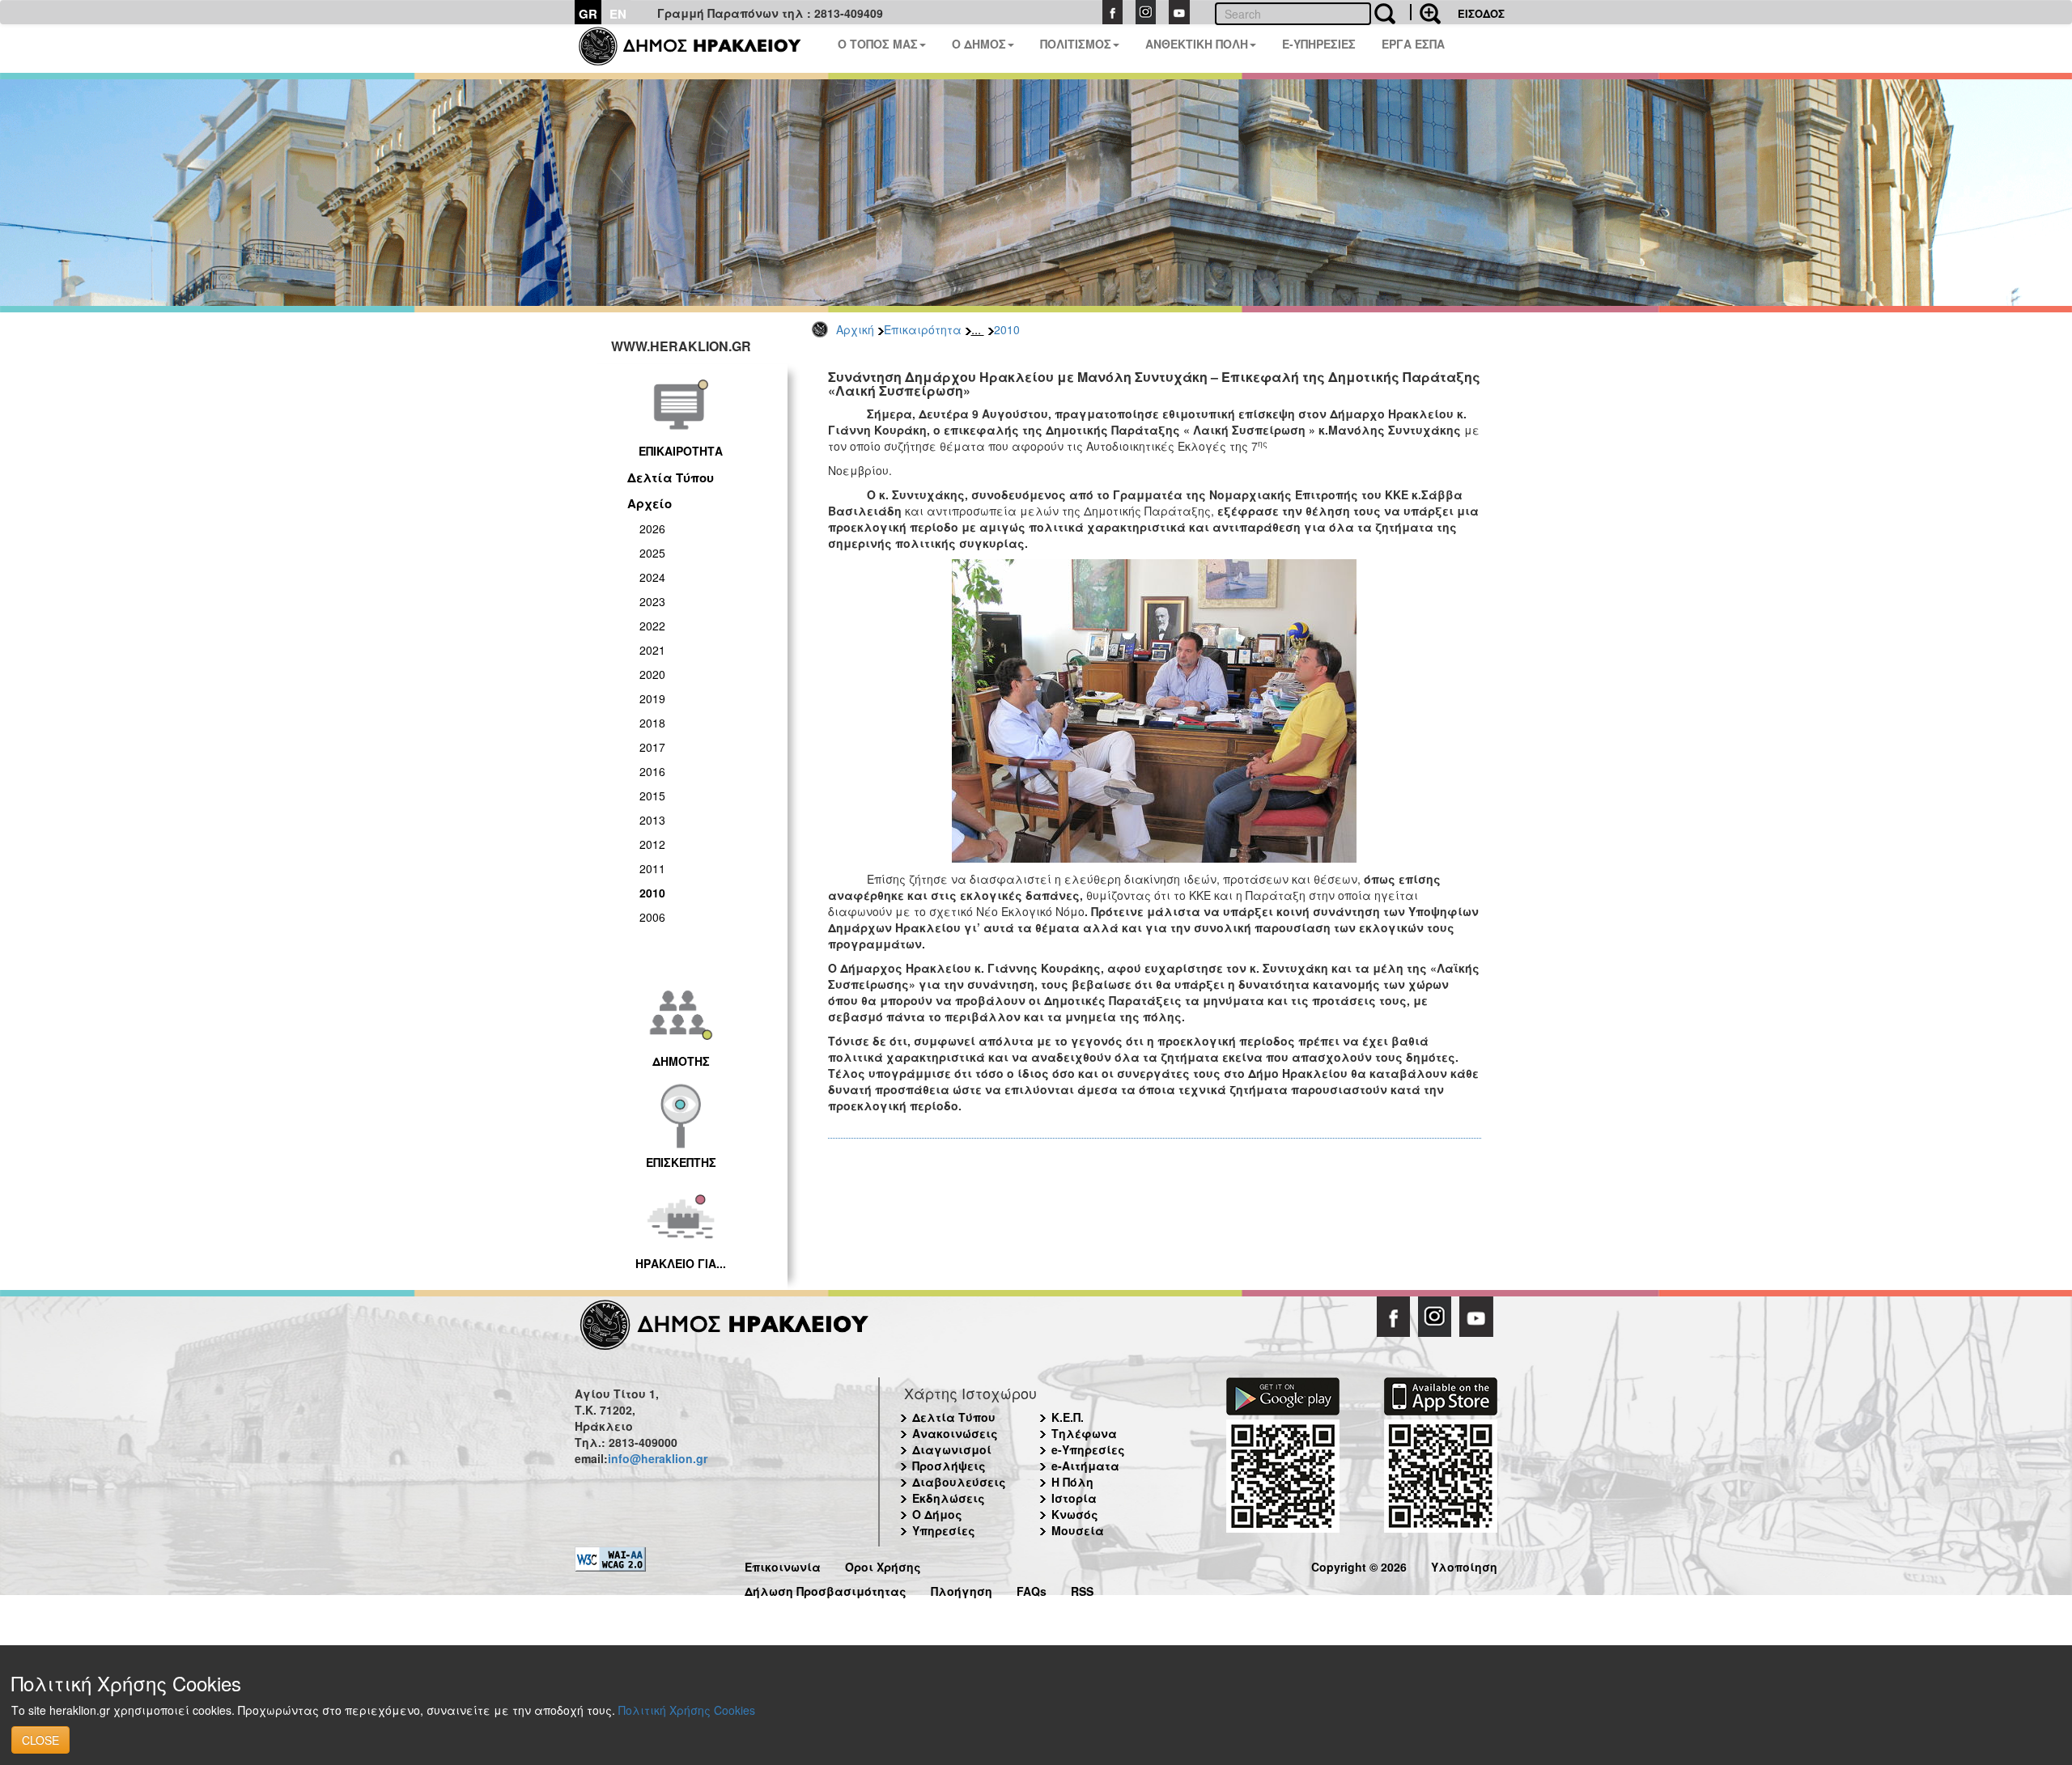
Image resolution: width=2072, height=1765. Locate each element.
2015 (652, 796)
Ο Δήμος (937, 1514)
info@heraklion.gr (658, 1458)
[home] (700, 49)
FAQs (1032, 1589)
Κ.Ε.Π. (1068, 1417)
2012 (652, 844)
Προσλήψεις (949, 1466)
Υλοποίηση (1464, 1565)
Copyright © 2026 (1359, 1565)
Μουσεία (1078, 1530)
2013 (652, 820)
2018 (652, 723)
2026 (652, 528)
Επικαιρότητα (923, 329)
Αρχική (855, 329)
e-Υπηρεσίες (1088, 1449)
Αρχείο (650, 503)
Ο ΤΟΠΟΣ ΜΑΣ (878, 44)
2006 (652, 917)
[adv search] (1425, 12)
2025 (652, 553)
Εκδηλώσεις (949, 1498)
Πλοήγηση (962, 1589)
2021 (652, 650)
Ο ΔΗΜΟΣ (979, 44)
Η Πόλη (1072, 1482)
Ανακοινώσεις (955, 1433)
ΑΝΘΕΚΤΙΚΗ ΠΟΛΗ (1197, 44)
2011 (652, 868)
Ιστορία (1074, 1498)
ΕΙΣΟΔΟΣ (1481, 13)
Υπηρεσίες (944, 1530)
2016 (652, 771)
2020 (652, 674)
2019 (652, 698)
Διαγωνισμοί (952, 1449)
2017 (652, 747)
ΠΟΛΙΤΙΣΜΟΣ (1076, 44)
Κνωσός (1075, 1514)
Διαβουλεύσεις (959, 1482)
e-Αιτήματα (1085, 1466)
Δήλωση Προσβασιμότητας (826, 1589)
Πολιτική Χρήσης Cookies (687, 1710)
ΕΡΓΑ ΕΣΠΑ (1413, 44)
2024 (652, 577)
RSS (1082, 1589)
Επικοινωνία (783, 1565)
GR (588, 14)
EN (618, 14)
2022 (652, 626)
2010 (1007, 329)
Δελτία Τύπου (671, 477)
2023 (652, 601)
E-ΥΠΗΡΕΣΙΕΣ (1319, 44)
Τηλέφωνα (1084, 1433)
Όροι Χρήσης (883, 1565)
